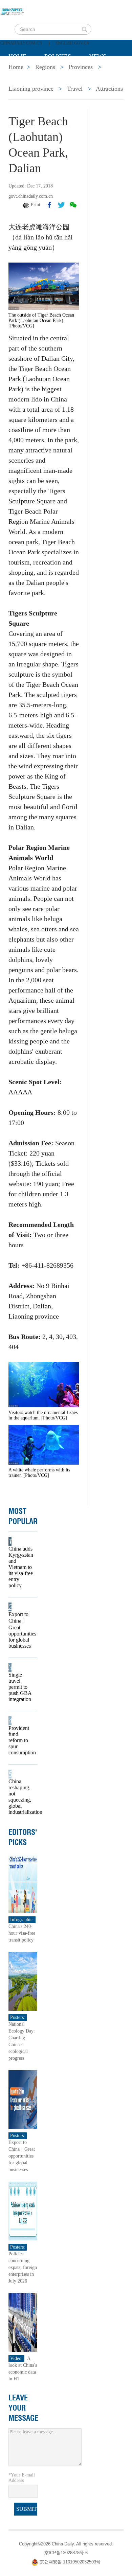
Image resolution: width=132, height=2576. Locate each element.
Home (17, 56)
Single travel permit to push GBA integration (20, 1687)
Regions (107, 73)
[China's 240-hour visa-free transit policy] (23, 1883)
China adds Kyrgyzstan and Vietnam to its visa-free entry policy (21, 1567)
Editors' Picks (23, 1837)
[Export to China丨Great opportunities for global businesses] (23, 2099)
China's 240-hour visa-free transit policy (22, 1933)
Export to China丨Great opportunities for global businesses (21, 1630)
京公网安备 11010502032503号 (70, 2562)
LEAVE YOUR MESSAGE (23, 2408)
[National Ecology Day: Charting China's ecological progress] (23, 1981)
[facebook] (49, 205)
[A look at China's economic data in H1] (23, 2322)
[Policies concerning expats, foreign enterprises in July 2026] (23, 2210)
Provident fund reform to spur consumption (21, 1740)
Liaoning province (31, 89)
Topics (65, 73)
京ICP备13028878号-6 (66, 2553)
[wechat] (73, 205)
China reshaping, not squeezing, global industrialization (21, 1797)
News (98, 56)
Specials (23, 73)
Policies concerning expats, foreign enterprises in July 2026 (23, 2267)
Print (36, 205)
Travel (75, 89)
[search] (84, 29)
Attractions (109, 89)
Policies (58, 56)
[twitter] (61, 205)
